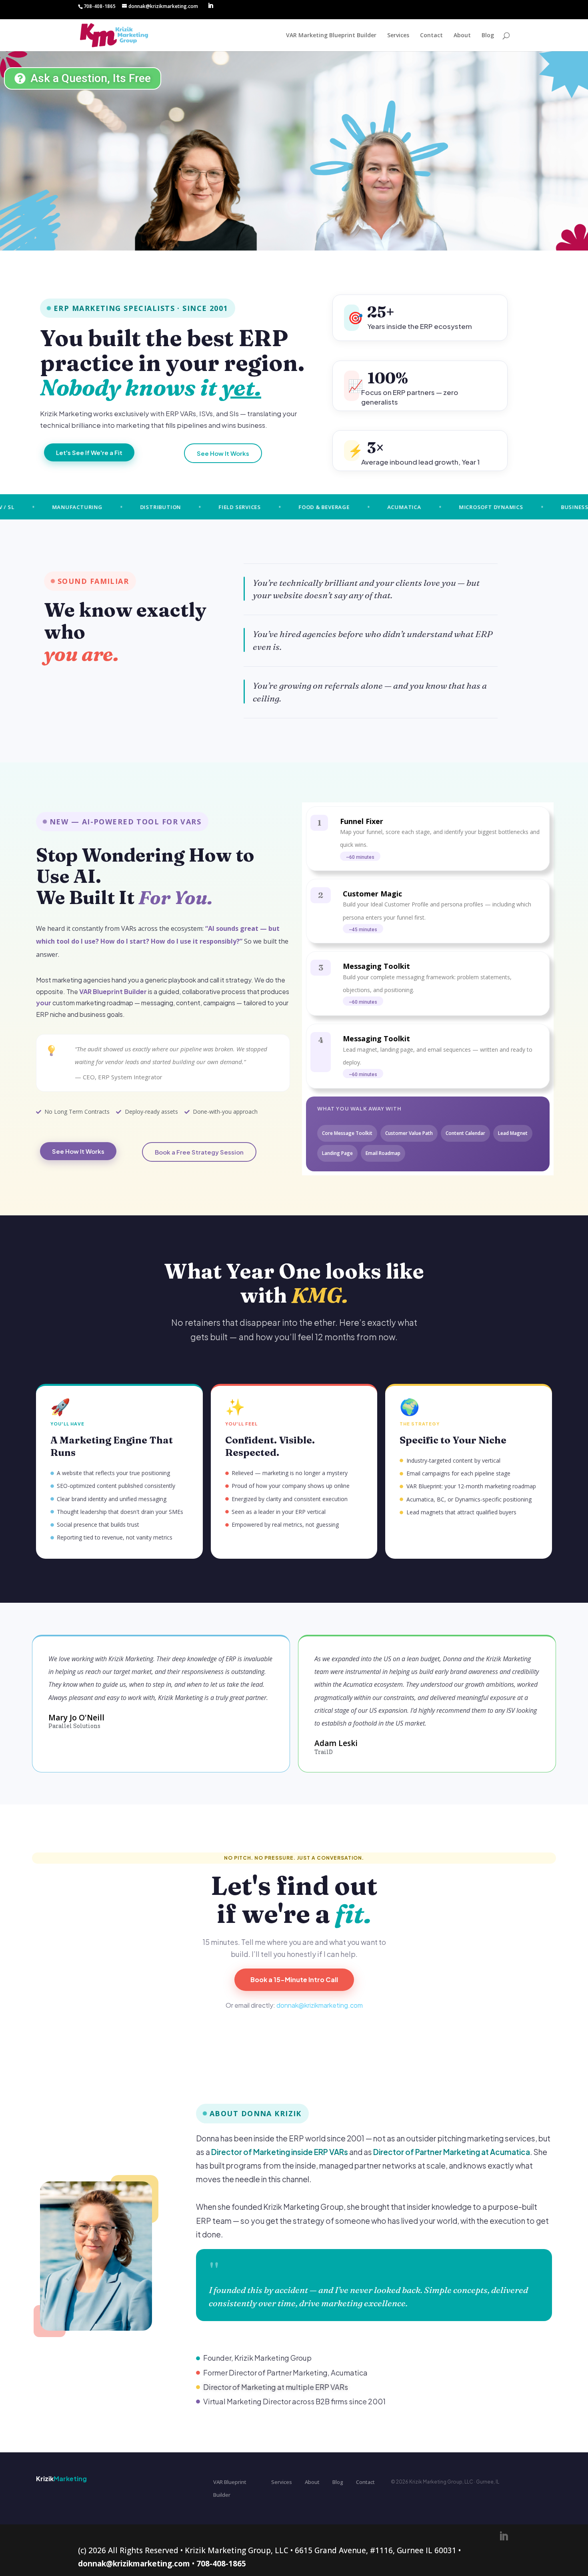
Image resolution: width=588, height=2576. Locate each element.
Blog (488, 36)
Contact (431, 36)
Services (398, 36)
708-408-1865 (221, 2564)
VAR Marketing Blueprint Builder (331, 36)
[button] (360, 856)
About (462, 36)
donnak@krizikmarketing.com (320, 2005)
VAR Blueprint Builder (230, 2488)
